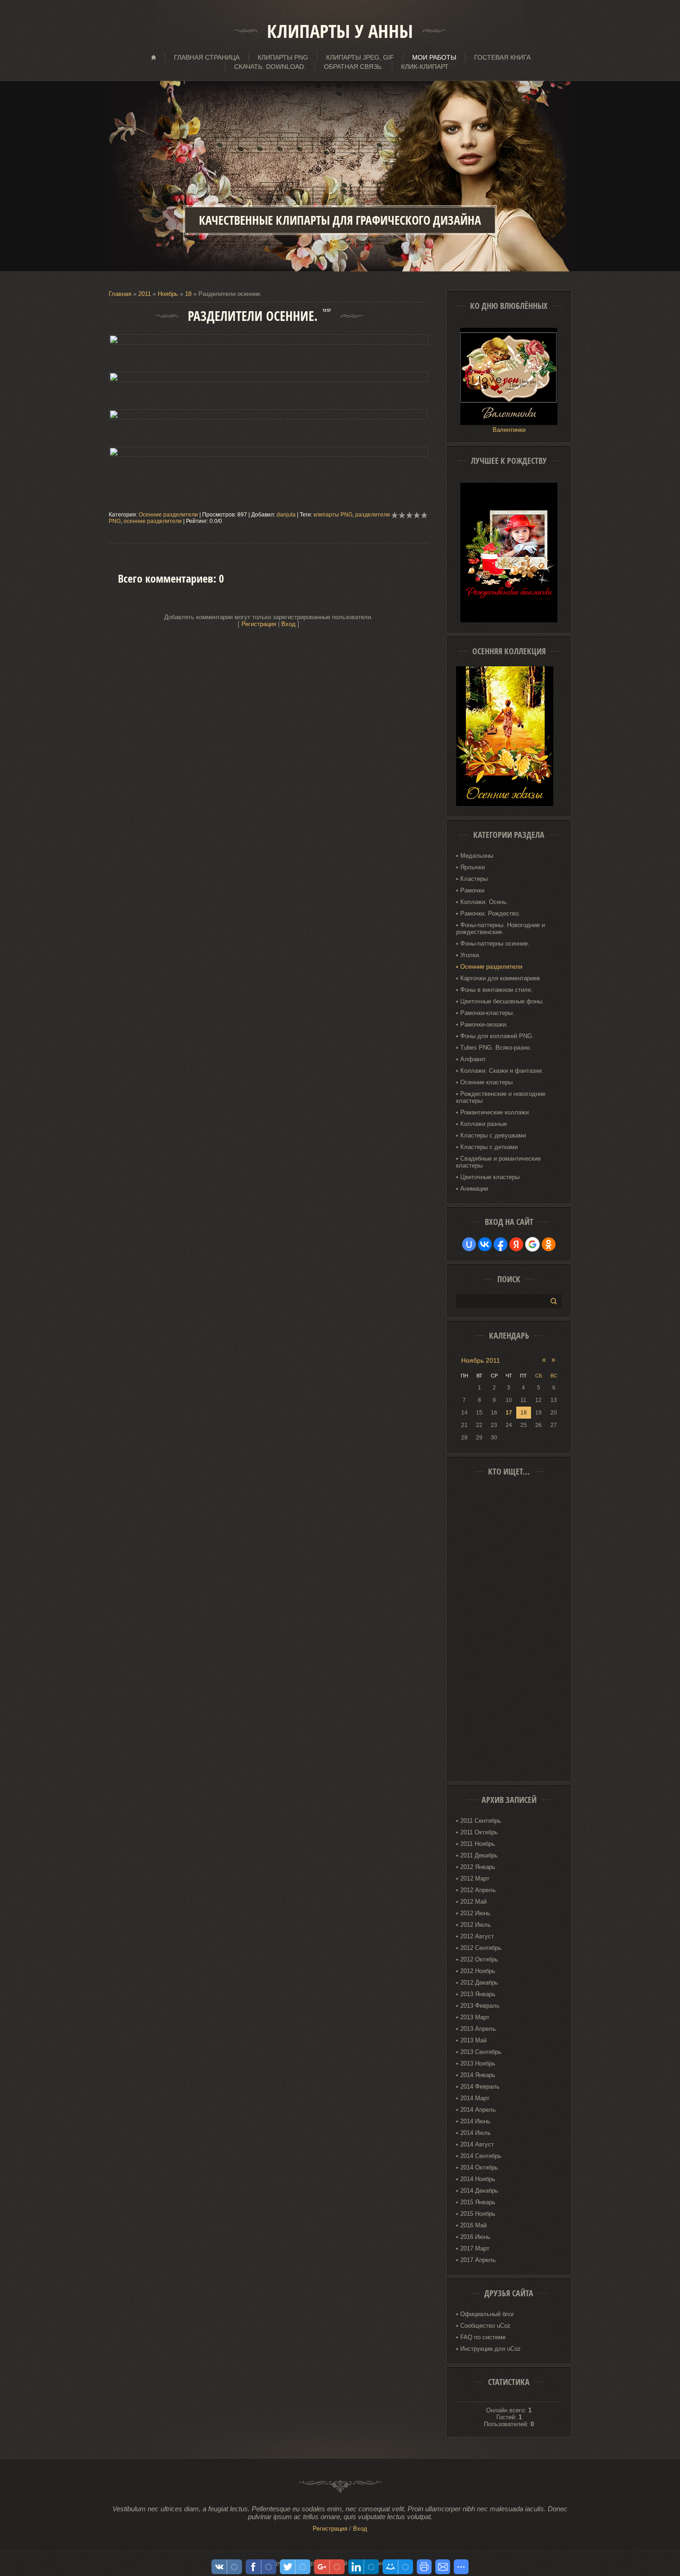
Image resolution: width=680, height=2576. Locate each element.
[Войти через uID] (469, 1244)
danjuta (286, 515)
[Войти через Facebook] (501, 1244)
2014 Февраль (480, 2087)
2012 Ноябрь (478, 1971)
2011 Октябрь (479, 1832)
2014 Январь (478, 2075)
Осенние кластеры (486, 1082)
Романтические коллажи (495, 1112)
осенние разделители (153, 521)
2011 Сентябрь (481, 1821)
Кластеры (474, 879)
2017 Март (475, 2248)
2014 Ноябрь (478, 2179)
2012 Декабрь (479, 1983)
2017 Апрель (478, 2260)
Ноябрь (168, 294)
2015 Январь (478, 2202)
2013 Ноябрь (478, 2063)
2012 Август (477, 1936)
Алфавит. (474, 1059)
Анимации (474, 1189)
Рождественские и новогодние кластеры (501, 1097)
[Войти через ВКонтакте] (485, 1244)
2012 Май (473, 1902)
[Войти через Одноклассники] (549, 1244)
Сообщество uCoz (485, 2326)
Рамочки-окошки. (484, 1024)
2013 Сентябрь (481, 2052)
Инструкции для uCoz (491, 2349)
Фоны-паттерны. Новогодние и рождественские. (501, 928)
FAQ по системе (483, 2337)
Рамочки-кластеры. (487, 1013)
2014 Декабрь (479, 2191)
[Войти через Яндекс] (516, 1244)
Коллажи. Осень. (484, 902)
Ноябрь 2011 (481, 1360)
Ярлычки (473, 867)
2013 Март (475, 2017)
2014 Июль (476, 2133)
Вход (288, 624)
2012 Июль (476, 1925)
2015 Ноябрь (478, 2214)
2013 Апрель (478, 2029)
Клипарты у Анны (340, 31)
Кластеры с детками (489, 1147)
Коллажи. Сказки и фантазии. (502, 1071)
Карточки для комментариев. (501, 978)
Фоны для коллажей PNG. (497, 1036)
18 (524, 1413)
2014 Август (477, 2144)
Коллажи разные (484, 1124)
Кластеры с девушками (493, 1135)
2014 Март (475, 2098)
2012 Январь (478, 1867)
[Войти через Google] (532, 1244)
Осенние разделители (168, 515)
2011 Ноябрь (478, 1844)
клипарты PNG (333, 515)
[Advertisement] (509, 1632)
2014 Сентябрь (481, 2156)
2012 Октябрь (479, 1959)
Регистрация (259, 624)
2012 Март (475, 1878)
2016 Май (473, 2225)
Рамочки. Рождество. (490, 913)
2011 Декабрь (479, 1855)
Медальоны (477, 856)
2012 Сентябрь (481, 1948)
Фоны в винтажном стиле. (497, 990)
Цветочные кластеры (490, 1177)
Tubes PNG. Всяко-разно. (496, 1048)
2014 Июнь (475, 2121)
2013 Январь (478, 1994)
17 (509, 1413)
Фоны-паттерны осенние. (495, 944)
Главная (120, 294)
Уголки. (470, 955)
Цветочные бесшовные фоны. (502, 1001)
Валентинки (509, 430)
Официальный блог (487, 2314)
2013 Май (473, 2040)
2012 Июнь (475, 1913)
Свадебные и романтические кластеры (498, 1162)
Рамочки (472, 890)
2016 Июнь (475, 2237)
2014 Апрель (478, 2110)
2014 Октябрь (479, 2167)
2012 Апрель (478, 1890)
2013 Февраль (480, 2006)
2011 (145, 294)
